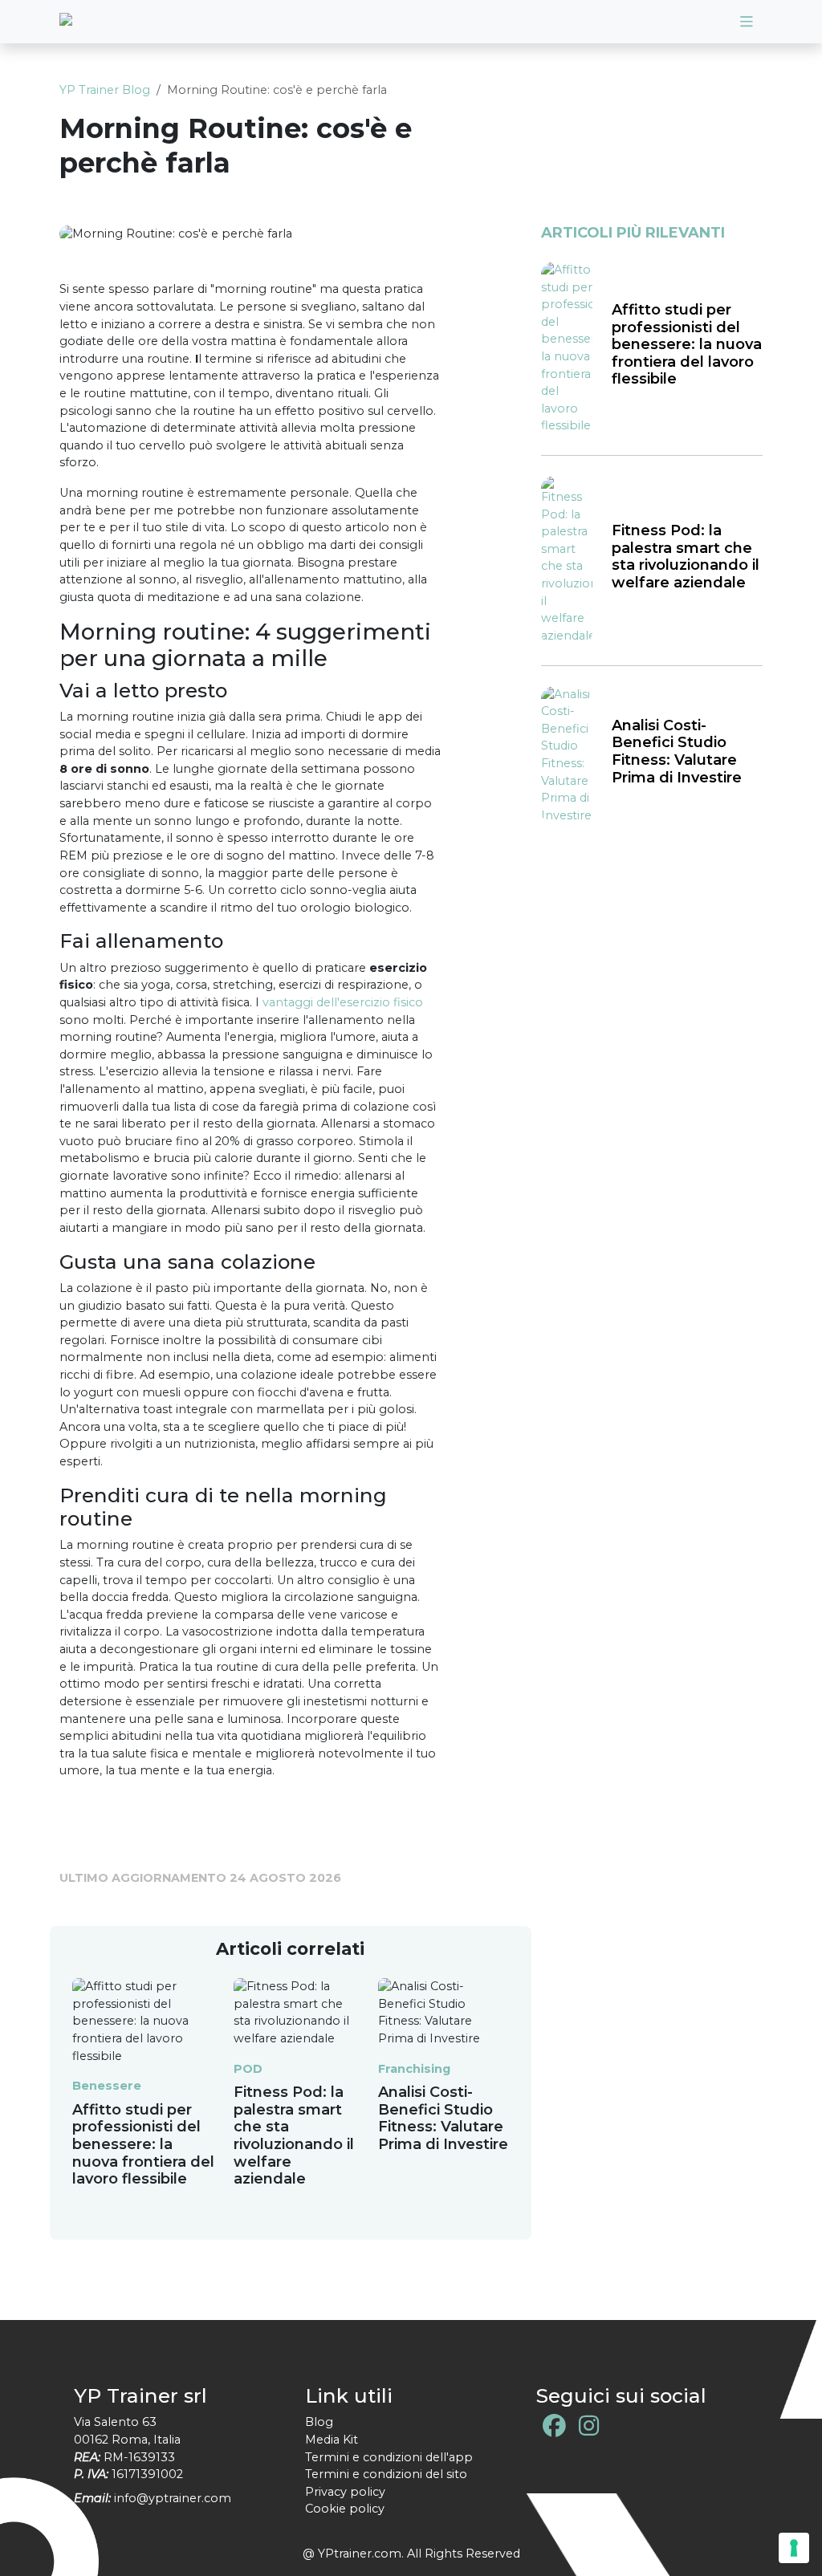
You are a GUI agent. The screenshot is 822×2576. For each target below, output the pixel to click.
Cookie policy (345, 2509)
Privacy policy (345, 2492)
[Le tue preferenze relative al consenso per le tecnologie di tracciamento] (794, 2548)
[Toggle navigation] (747, 22)
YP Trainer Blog (105, 90)
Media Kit (332, 2440)
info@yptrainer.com (173, 2498)
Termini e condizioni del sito (386, 2474)
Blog (319, 2422)
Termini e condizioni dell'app (389, 2457)
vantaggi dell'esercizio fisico (343, 1002)
